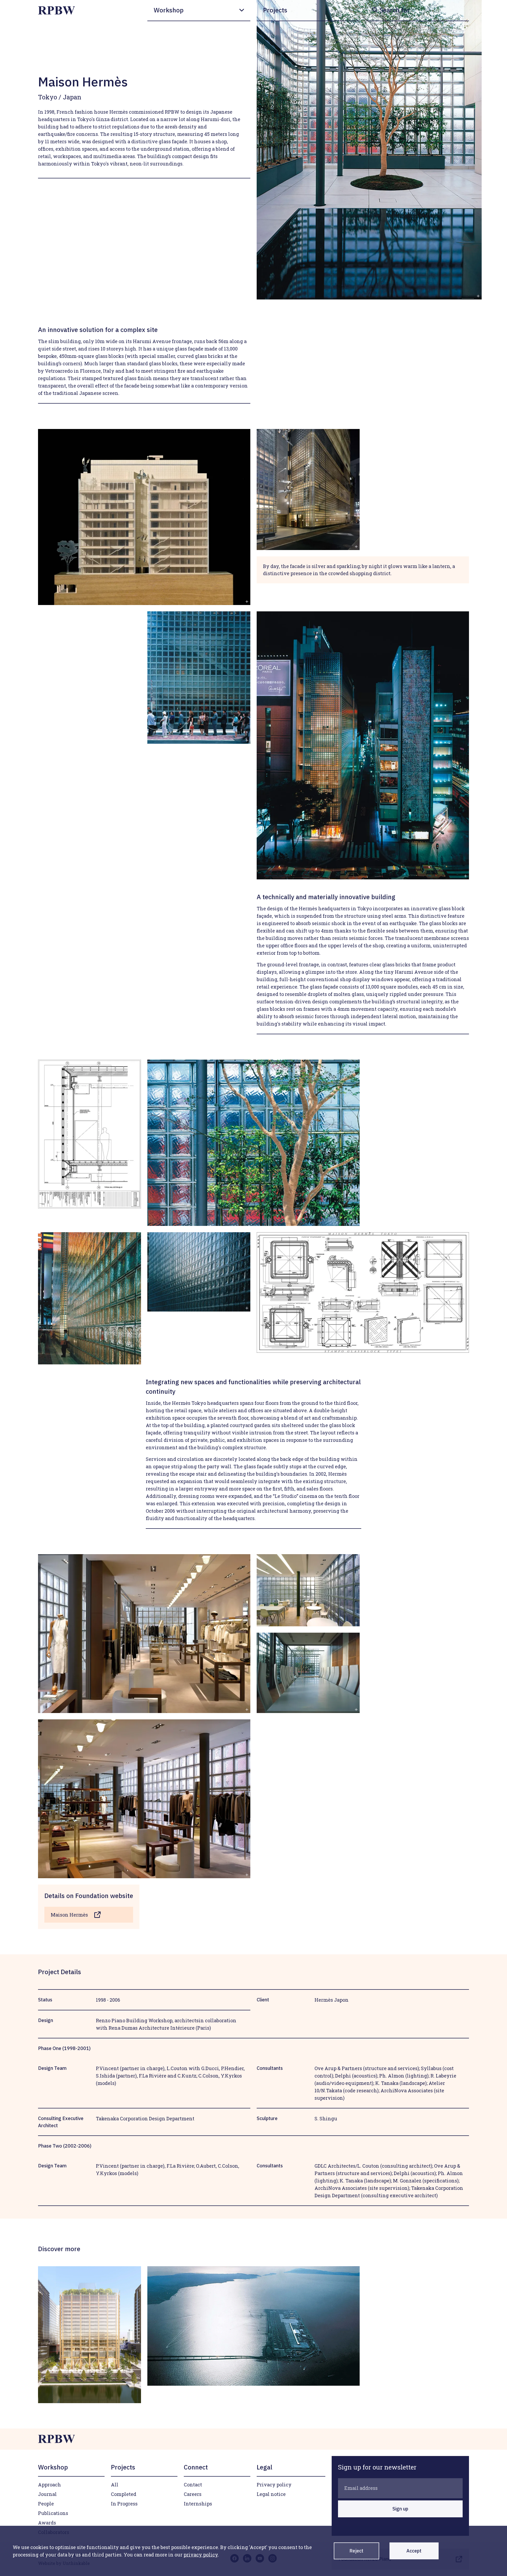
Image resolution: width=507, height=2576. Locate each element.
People (46, 2504)
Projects (275, 10)
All (115, 2485)
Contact (193, 2485)
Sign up (400, 2509)
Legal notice (271, 2494)
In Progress (124, 2504)
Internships (198, 2504)
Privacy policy (274, 2485)
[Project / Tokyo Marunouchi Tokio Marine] (90, 2335)
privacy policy (201, 2555)
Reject (356, 2551)
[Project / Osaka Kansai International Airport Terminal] (253, 2326)
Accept (414, 2551)
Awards (47, 2523)
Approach (50, 2485)
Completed (124, 2494)
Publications (53, 2513)
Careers (193, 2494)
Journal (47, 2494)
